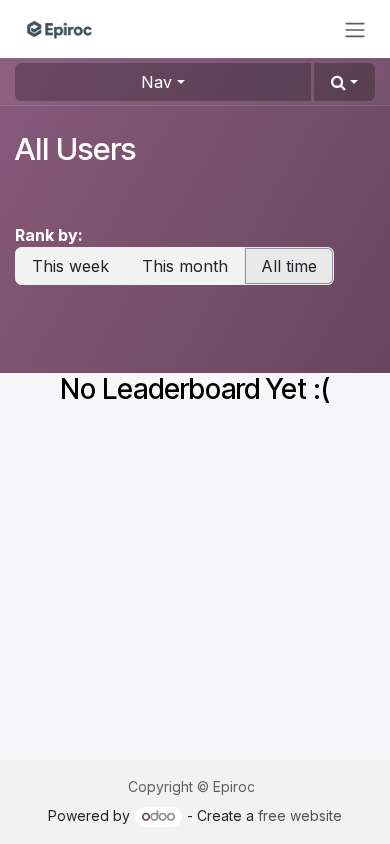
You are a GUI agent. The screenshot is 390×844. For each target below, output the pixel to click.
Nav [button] (156, 82)
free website (300, 815)
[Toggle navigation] (355, 29)
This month (185, 266)
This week (70, 266)
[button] (344, 82)
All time (289, 266)
